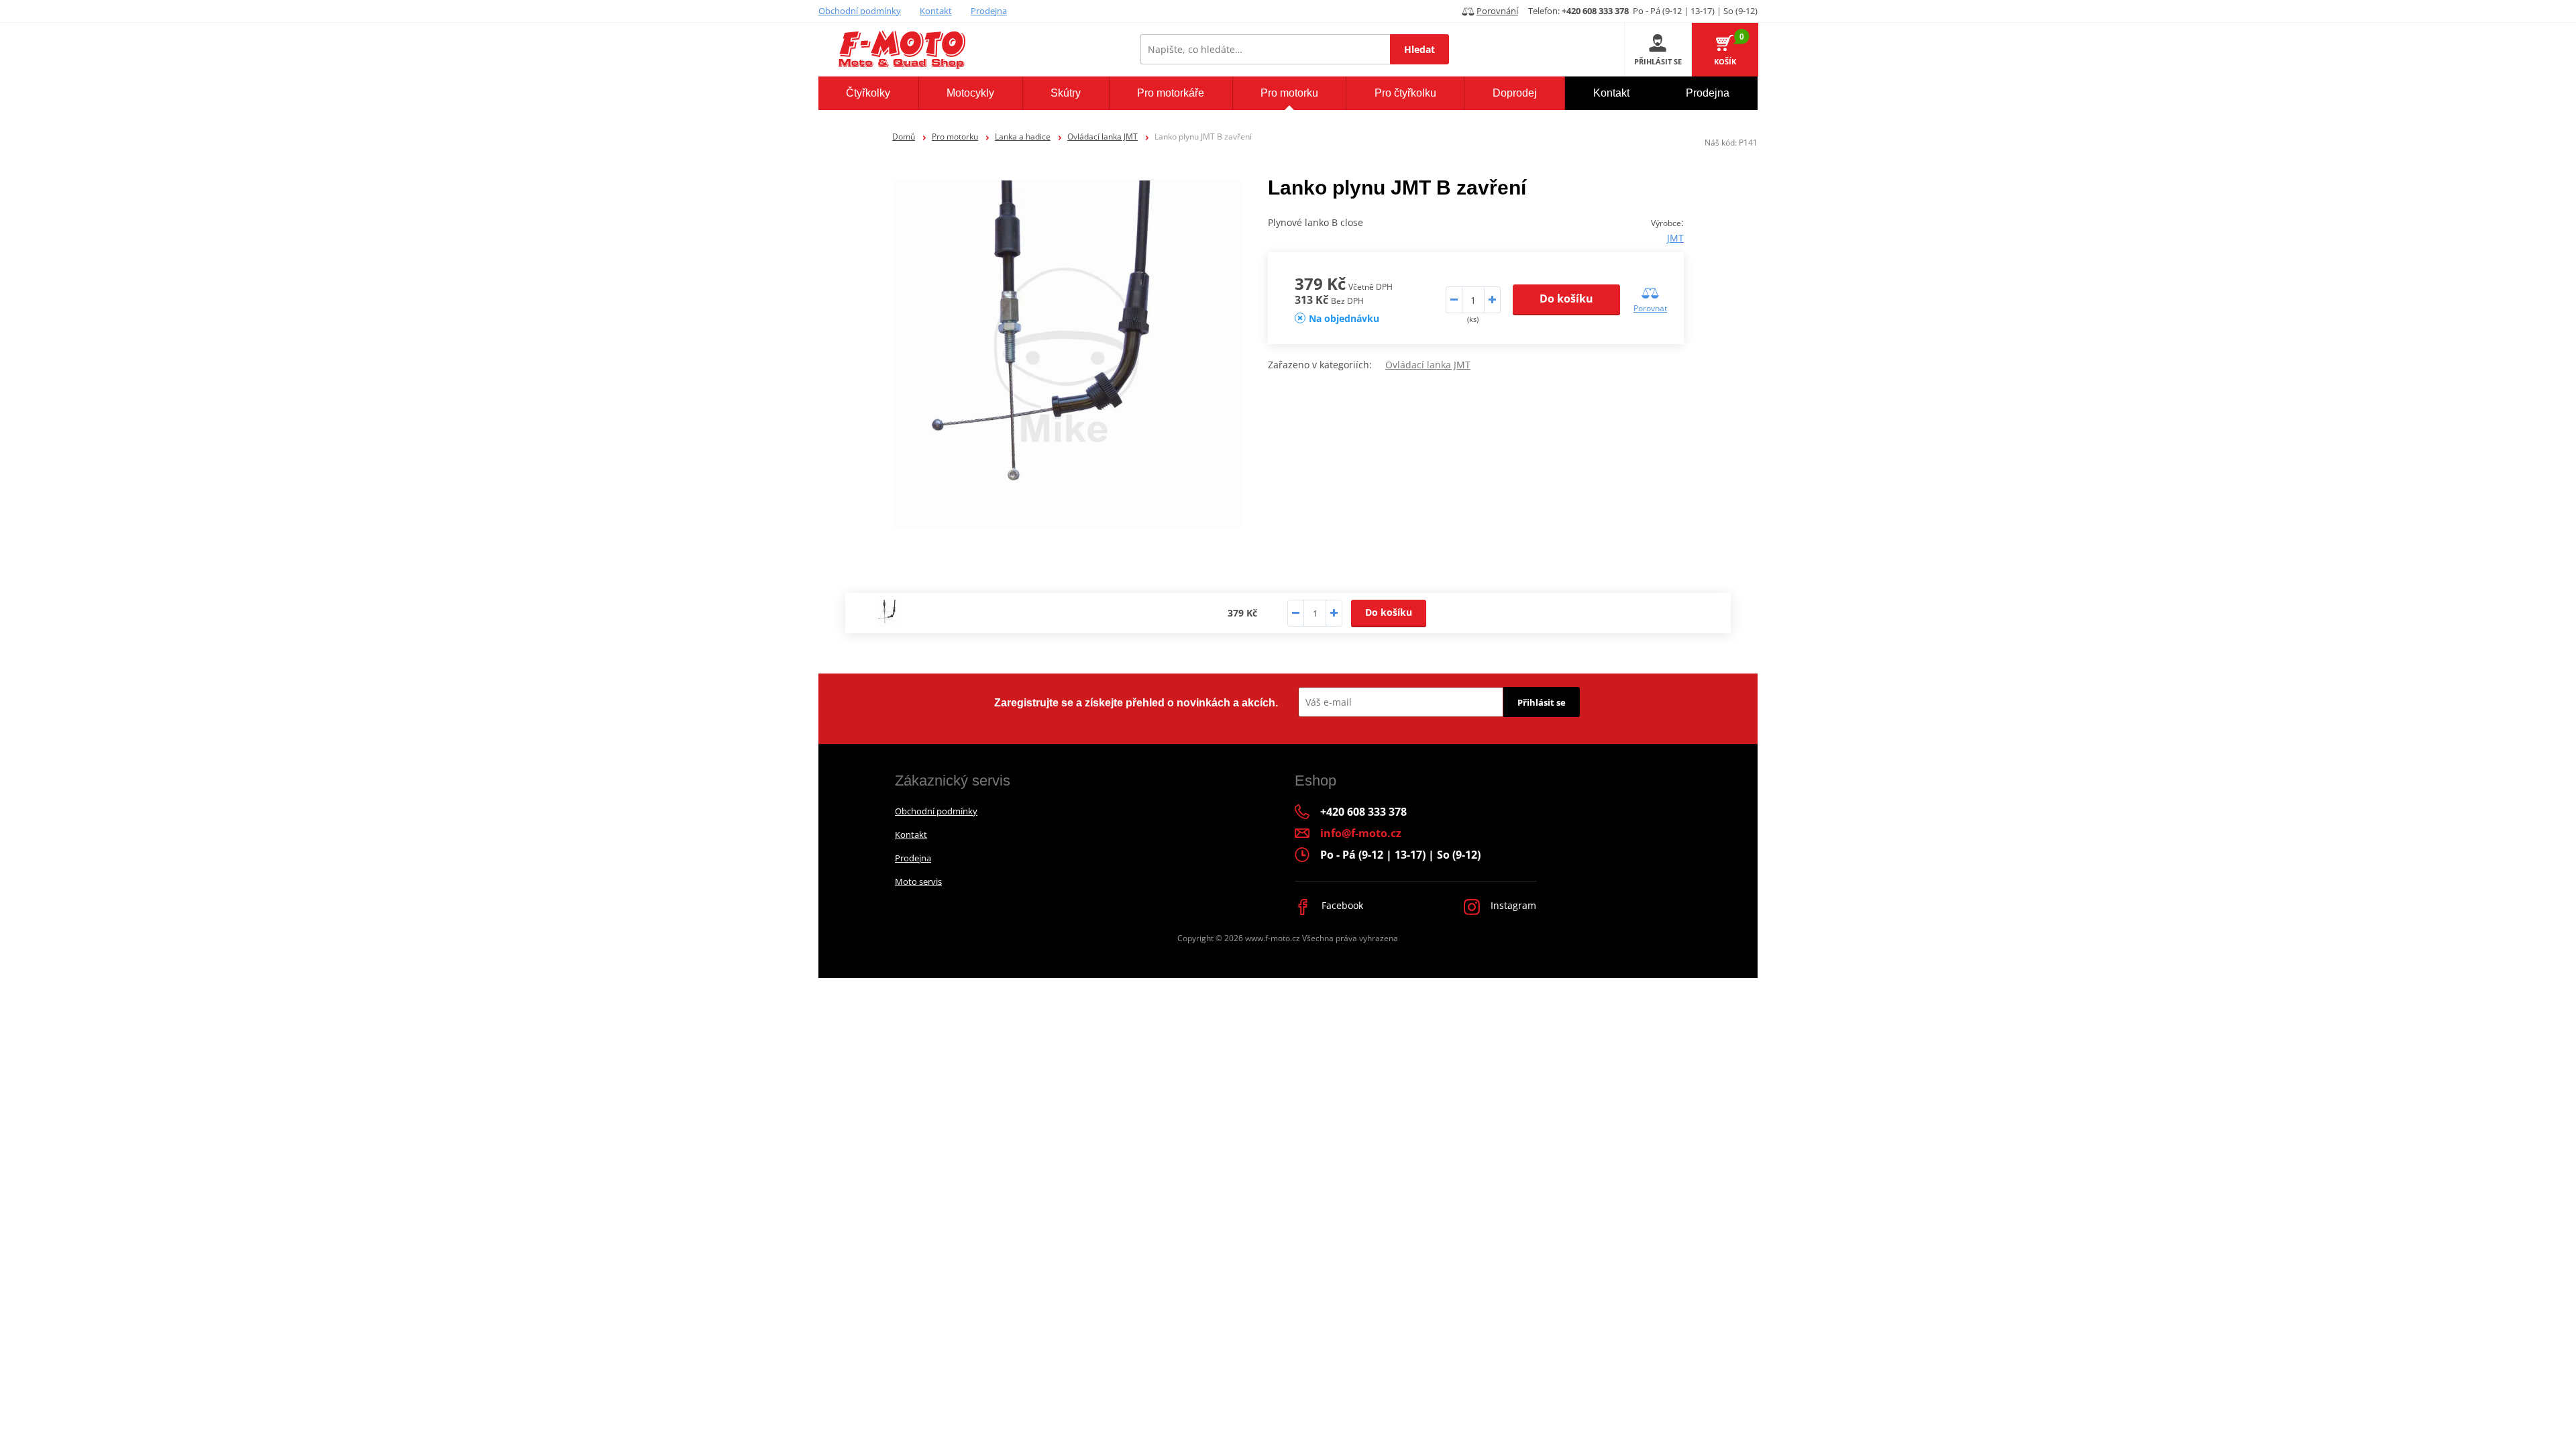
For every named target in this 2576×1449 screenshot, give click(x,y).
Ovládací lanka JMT (1103, 137)
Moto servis (918, 881)
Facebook (1341, 905)
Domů (904, 137)
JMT (1675, 238)
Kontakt (936, 11)
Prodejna (989, 11)
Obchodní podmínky (860, 11)
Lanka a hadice (1023, 137)
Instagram (1512, 905)
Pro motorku (955, 137)
